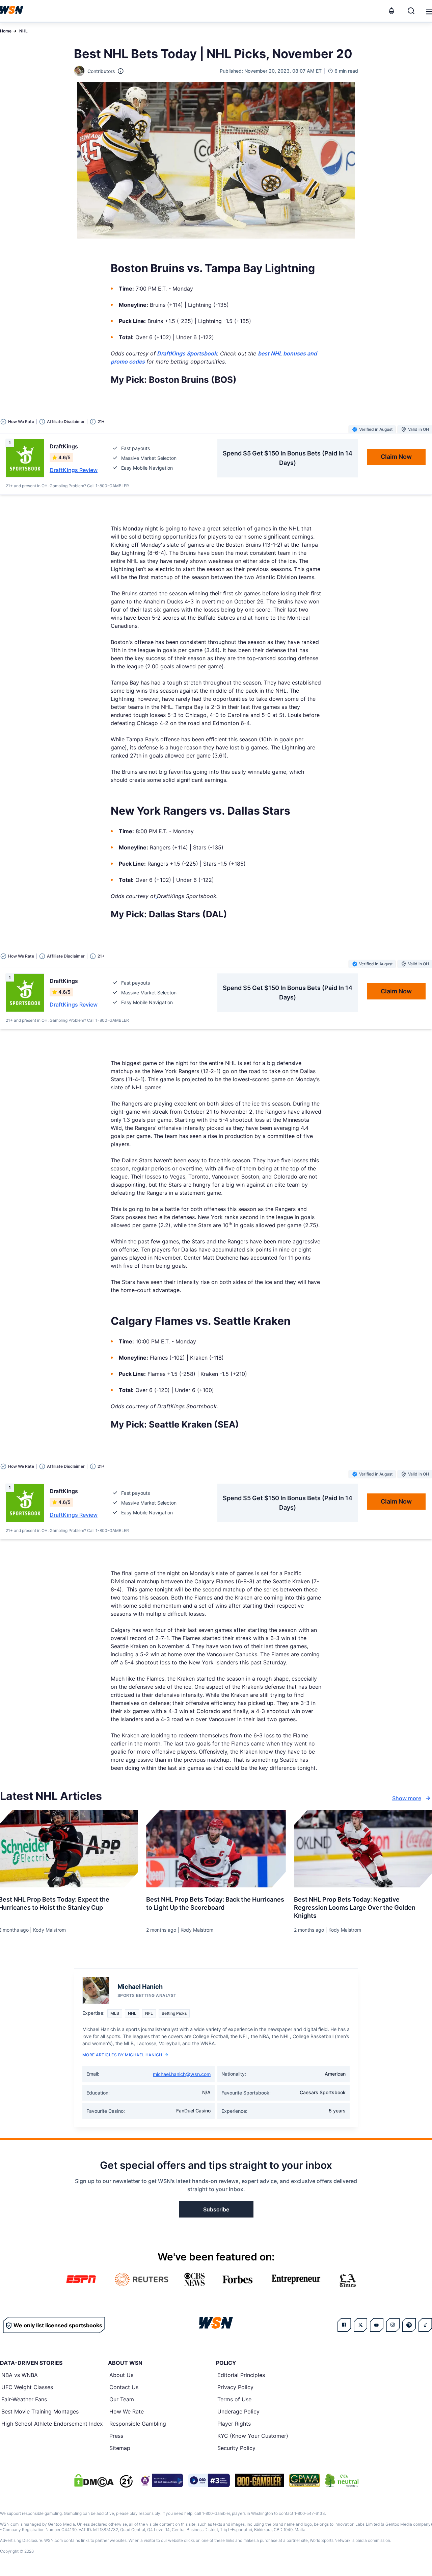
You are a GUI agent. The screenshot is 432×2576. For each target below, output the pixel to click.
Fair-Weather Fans (24, 2399)
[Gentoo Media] (209, 2480)
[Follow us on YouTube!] (377, 2325)
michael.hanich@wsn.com (182, 2074)
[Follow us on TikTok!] (425, 2325)
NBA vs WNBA (20, 2375)
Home (6, 31)
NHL (23, 31)
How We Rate (127, 2411)
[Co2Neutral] (342, 2480)
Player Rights (234, 2424)
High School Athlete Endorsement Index (52, 2424)
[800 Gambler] (260, 2480)
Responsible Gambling (138, 2424)
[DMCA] (94, 2480)
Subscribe (216, 2209)
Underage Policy (238, 2411)
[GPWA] (305, 2480)
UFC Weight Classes (27, 2387)
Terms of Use (234, 2399)
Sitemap (120, 2448)
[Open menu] (429, 11)
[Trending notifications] (391, 11)
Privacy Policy (235, 2387)
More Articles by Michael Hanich (122, 2055)
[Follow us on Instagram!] (393, 2325)
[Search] (411, 11)
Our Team (122, 2399)
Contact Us (124, 2387)
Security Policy (236, 2448)
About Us (121, 2375)
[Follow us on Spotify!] (409, 2325)
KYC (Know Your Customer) (253, 2436)
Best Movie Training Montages (40, 2411)
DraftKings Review (74, 470)
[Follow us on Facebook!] (344, 2325)
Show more (407, 1798)
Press (116, 2436)
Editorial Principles (241, 2375)
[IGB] (161, 2480)
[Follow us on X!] (360, 2325)
